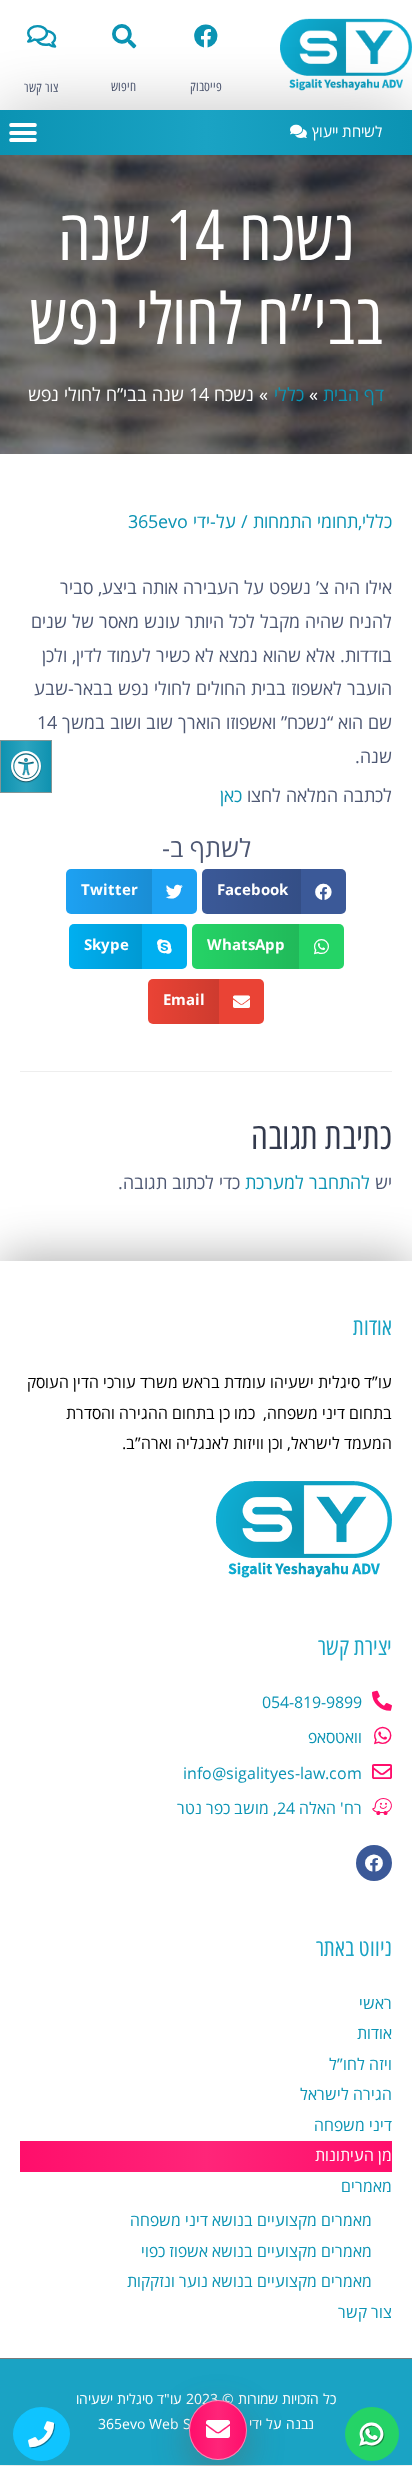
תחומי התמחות (305, 522)
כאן (231, 796)
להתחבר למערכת (307, 1183)
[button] (22, 132)
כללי (377, 522)
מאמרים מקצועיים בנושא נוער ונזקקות (249, 2282)
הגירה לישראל (346, 2095)
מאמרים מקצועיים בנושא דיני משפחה (251, 2221)
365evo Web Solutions (171, 2424)
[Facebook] (374, 1863)
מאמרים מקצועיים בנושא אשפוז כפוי (256, 2252)
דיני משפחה (353, 2126)
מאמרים (366, 2187)
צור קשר (41, 88)
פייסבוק (206, 87)
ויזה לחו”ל (360, 2065)
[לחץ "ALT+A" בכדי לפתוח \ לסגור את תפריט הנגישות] (26, 766)
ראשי (375, 2004)
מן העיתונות (353, 2156)
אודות (374, 2034)
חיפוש (123, 87)
